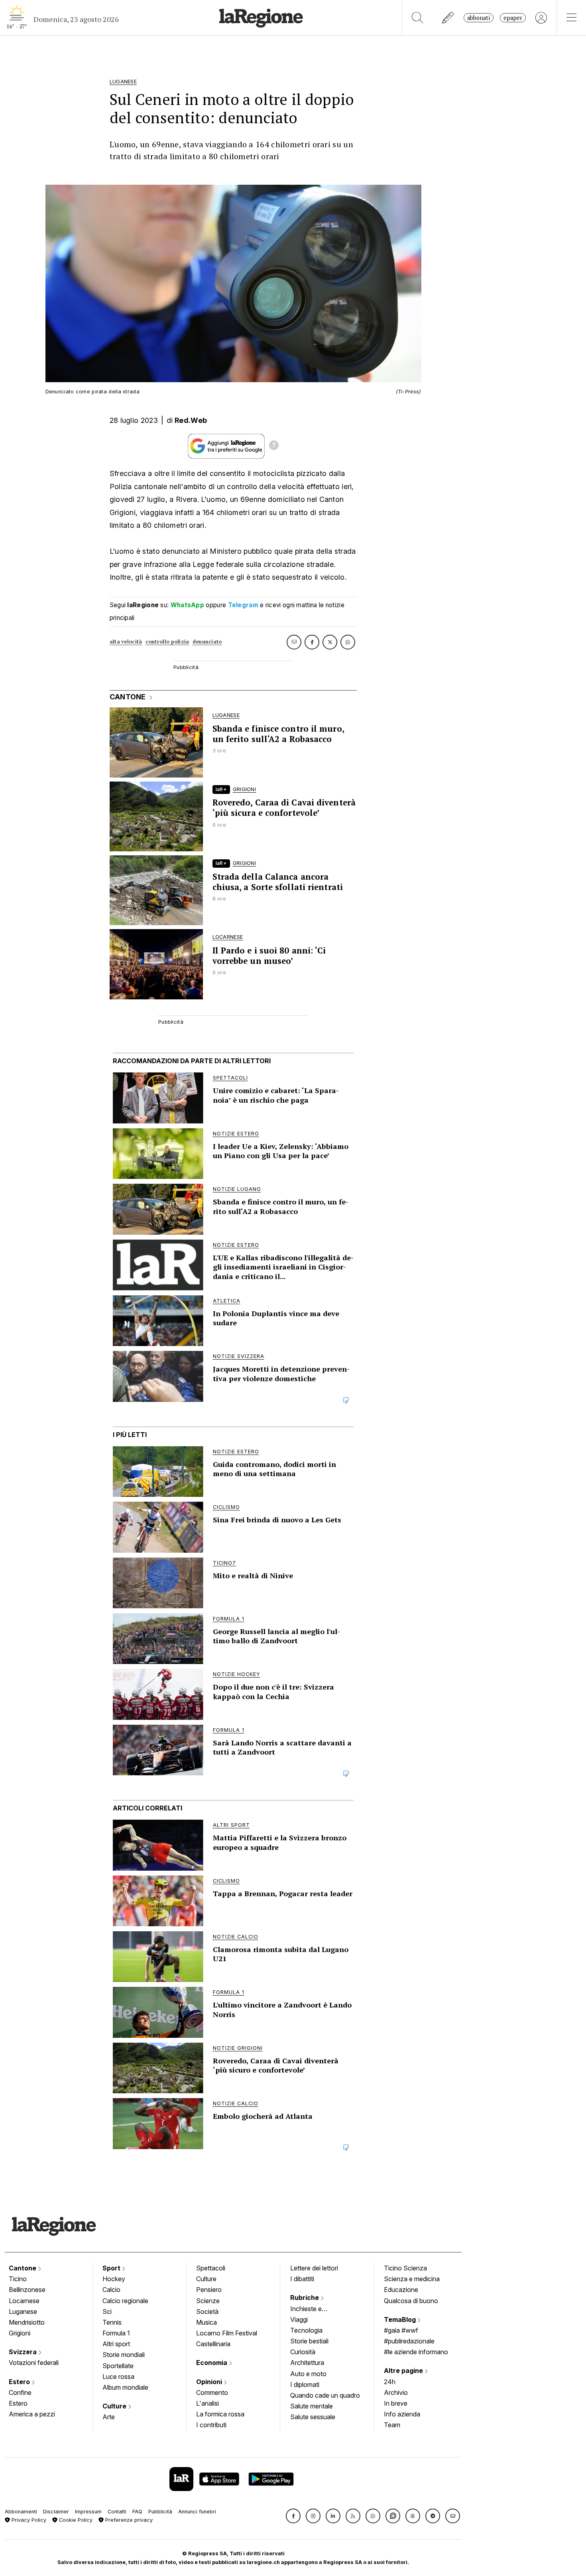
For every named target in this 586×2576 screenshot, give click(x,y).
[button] (293, 2516)
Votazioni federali (34, 2363)
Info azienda (402, 2414)
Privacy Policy (28, 2520)
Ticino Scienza (405, 2268)
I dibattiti (302, 2279)
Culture (115, 2406)
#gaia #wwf (401, 2330)
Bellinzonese (27, 2290)
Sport (112, 2268)
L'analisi (207, 2403)
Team (392, 2425)
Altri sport (116, 2344)
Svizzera (24, 2352)
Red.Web (191, 420)
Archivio (396, 2392)
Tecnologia (306, 2330)
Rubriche (305, 2298)
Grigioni (20, 2333)
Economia (212, 2363)
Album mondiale (125, 2387)
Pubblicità (160, 2512)
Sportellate (118, 2366)
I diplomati (305, 2385)
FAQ (137, 2512)
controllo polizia (167, 642)
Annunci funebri (197, 2512)
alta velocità (126, 642)
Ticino (18, 2279)
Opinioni (210, 2382)
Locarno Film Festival (227, 2333)
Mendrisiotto (27, 2322)
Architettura (307, 2363)
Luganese (23, 2311)
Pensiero (209, 2290)
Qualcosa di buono (411, 2301)
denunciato (207, 642)
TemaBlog (401, 2319)
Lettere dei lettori (314, 2268)
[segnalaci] (448, 18)
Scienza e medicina (412, 2279)
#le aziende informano (416, 2352)
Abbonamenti (21, 2512)
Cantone (23, 2268)
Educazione (401, 2290)
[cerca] (418, 18)
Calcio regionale (125, 2301)
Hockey (114, 2279)
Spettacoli (211, 2268)
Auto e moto (308, 2374)
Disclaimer (56, 2512)
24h (390, 2382)
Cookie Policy (75, 2520)
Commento (212, 2392)
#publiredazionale (409, 2341)
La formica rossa (220, 2414)
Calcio (111, 2290)
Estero (20, 2382)
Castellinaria (213, 2344)
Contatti (117, 2512)
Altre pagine (404, 2371)
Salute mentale (312, 2406)
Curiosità (303, 2352)
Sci (107, 2311)
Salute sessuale (313, 2417)
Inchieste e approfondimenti (314, 2310)
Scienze (208, 2301)
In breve (396, 2403)
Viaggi (299, 2319)
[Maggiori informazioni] (274, 446)
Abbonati (479, 18)
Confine (20, 2392)
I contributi (211, 2425)
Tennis (112, 2322)
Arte (109, 2417)
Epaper (513, 18)
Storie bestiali (309, 2341)
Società (207, 2311)
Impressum (88, 2512)
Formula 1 (116, 2333)
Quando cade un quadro (325, 2395)
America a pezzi (32, 2414)
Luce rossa (118, 2377)
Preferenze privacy (128, 2520)
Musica (206, 2322)
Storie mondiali (124, 2355)
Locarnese (24, 2301)
